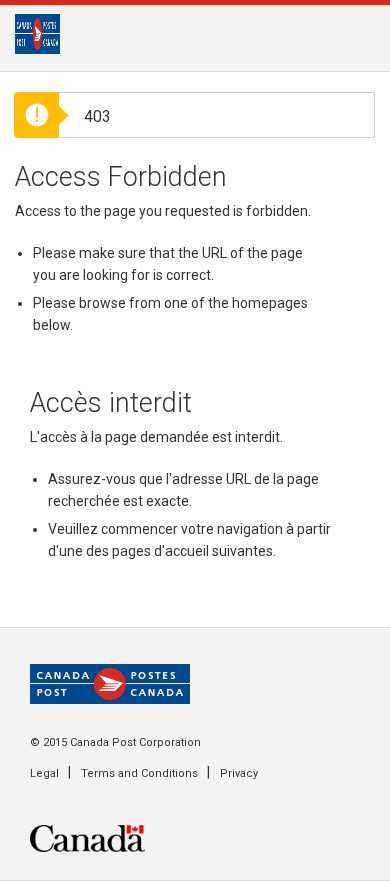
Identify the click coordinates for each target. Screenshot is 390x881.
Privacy (239, 773)
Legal (44, 773)
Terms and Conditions (139, 773)
